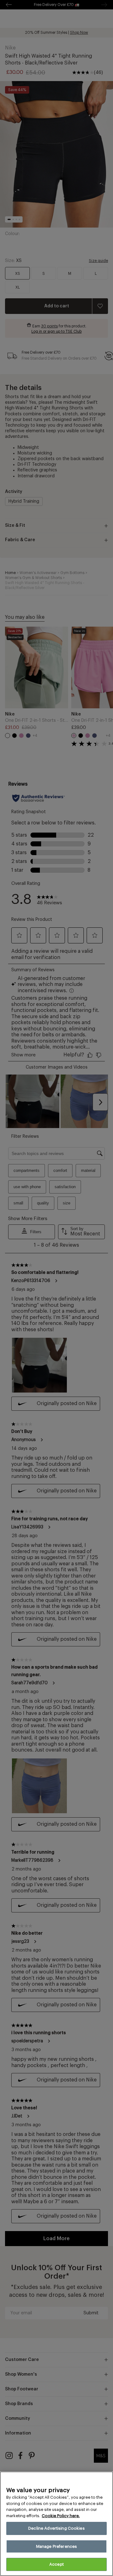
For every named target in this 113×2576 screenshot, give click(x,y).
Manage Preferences (56, 2546)
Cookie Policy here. (61, 2516)
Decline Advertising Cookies (56, 2528)
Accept (56, 2564)
